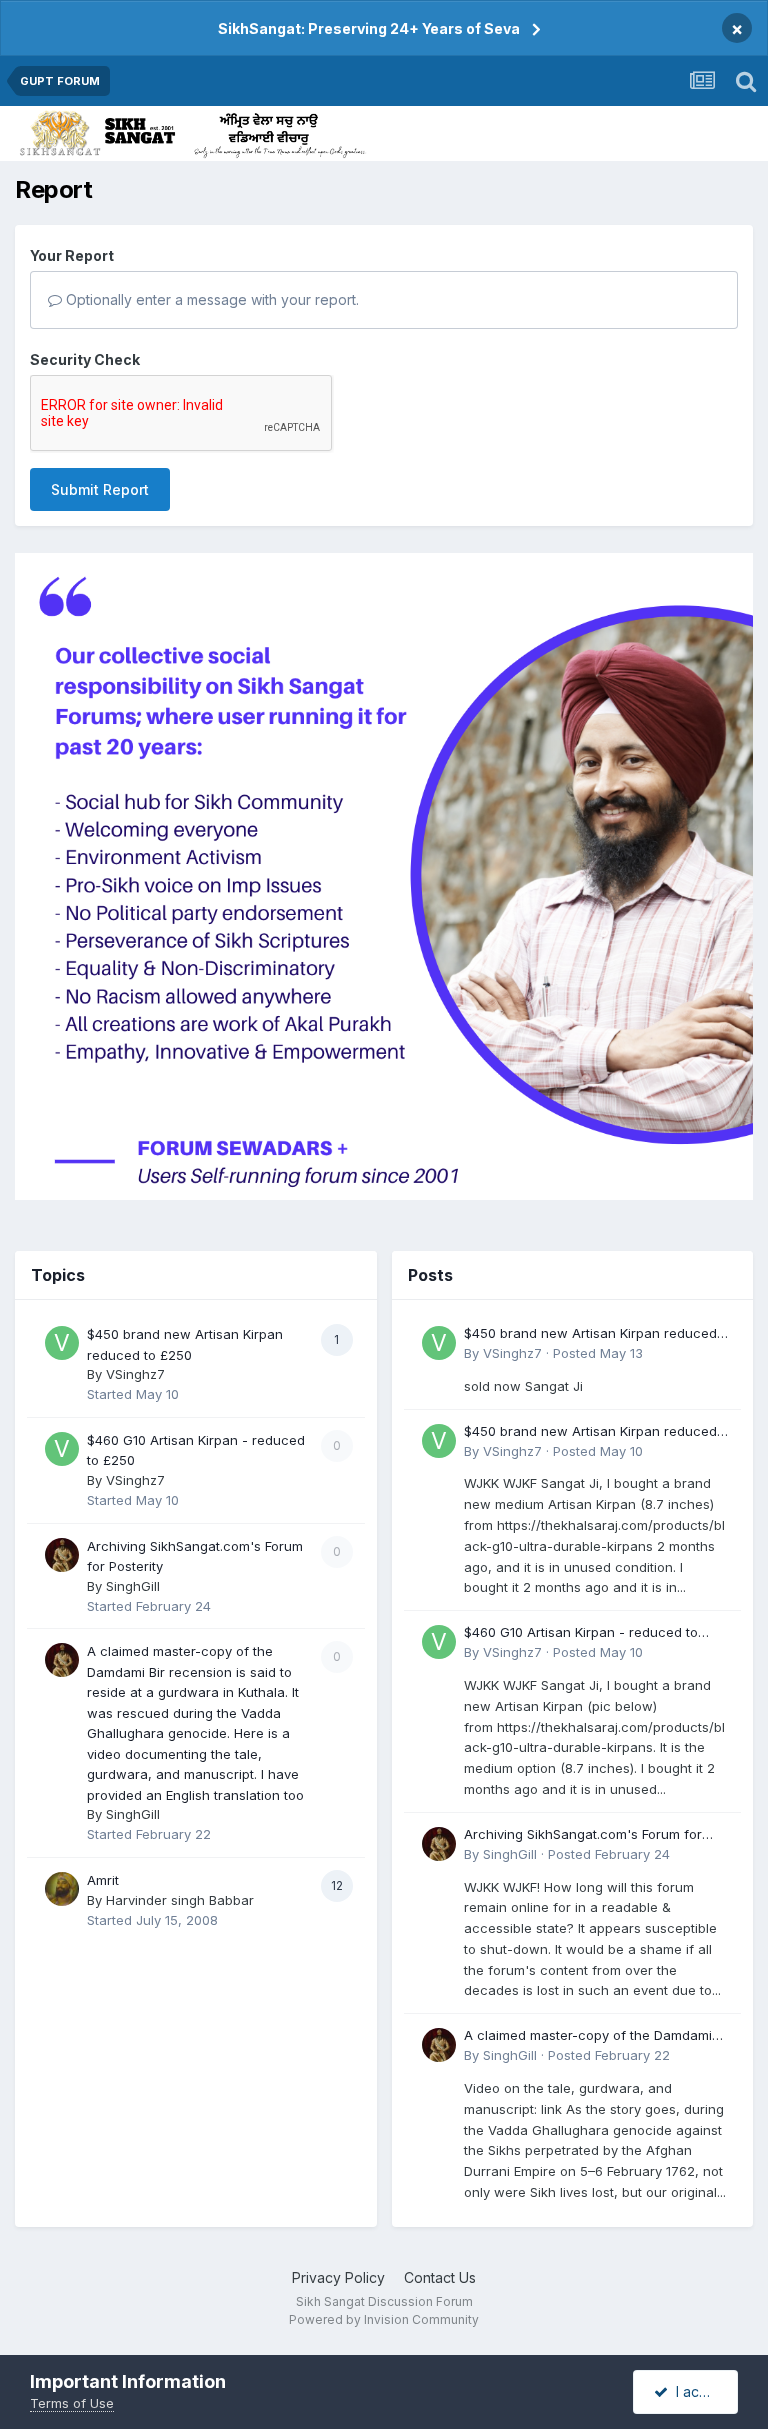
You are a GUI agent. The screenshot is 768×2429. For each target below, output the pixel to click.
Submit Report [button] (100, 489)
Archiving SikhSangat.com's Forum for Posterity (583, 1835)
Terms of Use (72, 2403)
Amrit (103, 1880)
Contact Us (440, 2277)
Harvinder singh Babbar (180, 1900)
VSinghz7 (135, 1374)
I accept (698, 2391)
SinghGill (133, 1586)
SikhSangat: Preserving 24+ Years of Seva (369, 28)
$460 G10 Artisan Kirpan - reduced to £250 (581, 1633)
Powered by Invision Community (384, 2319)
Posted (598, 1353)
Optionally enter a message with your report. (210, 299)
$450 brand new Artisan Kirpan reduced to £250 (590, 1334)
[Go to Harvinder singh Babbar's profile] (62, 1889)
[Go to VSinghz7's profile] (62, 1343)
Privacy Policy (338, 2277)
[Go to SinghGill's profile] (62, 1555)
